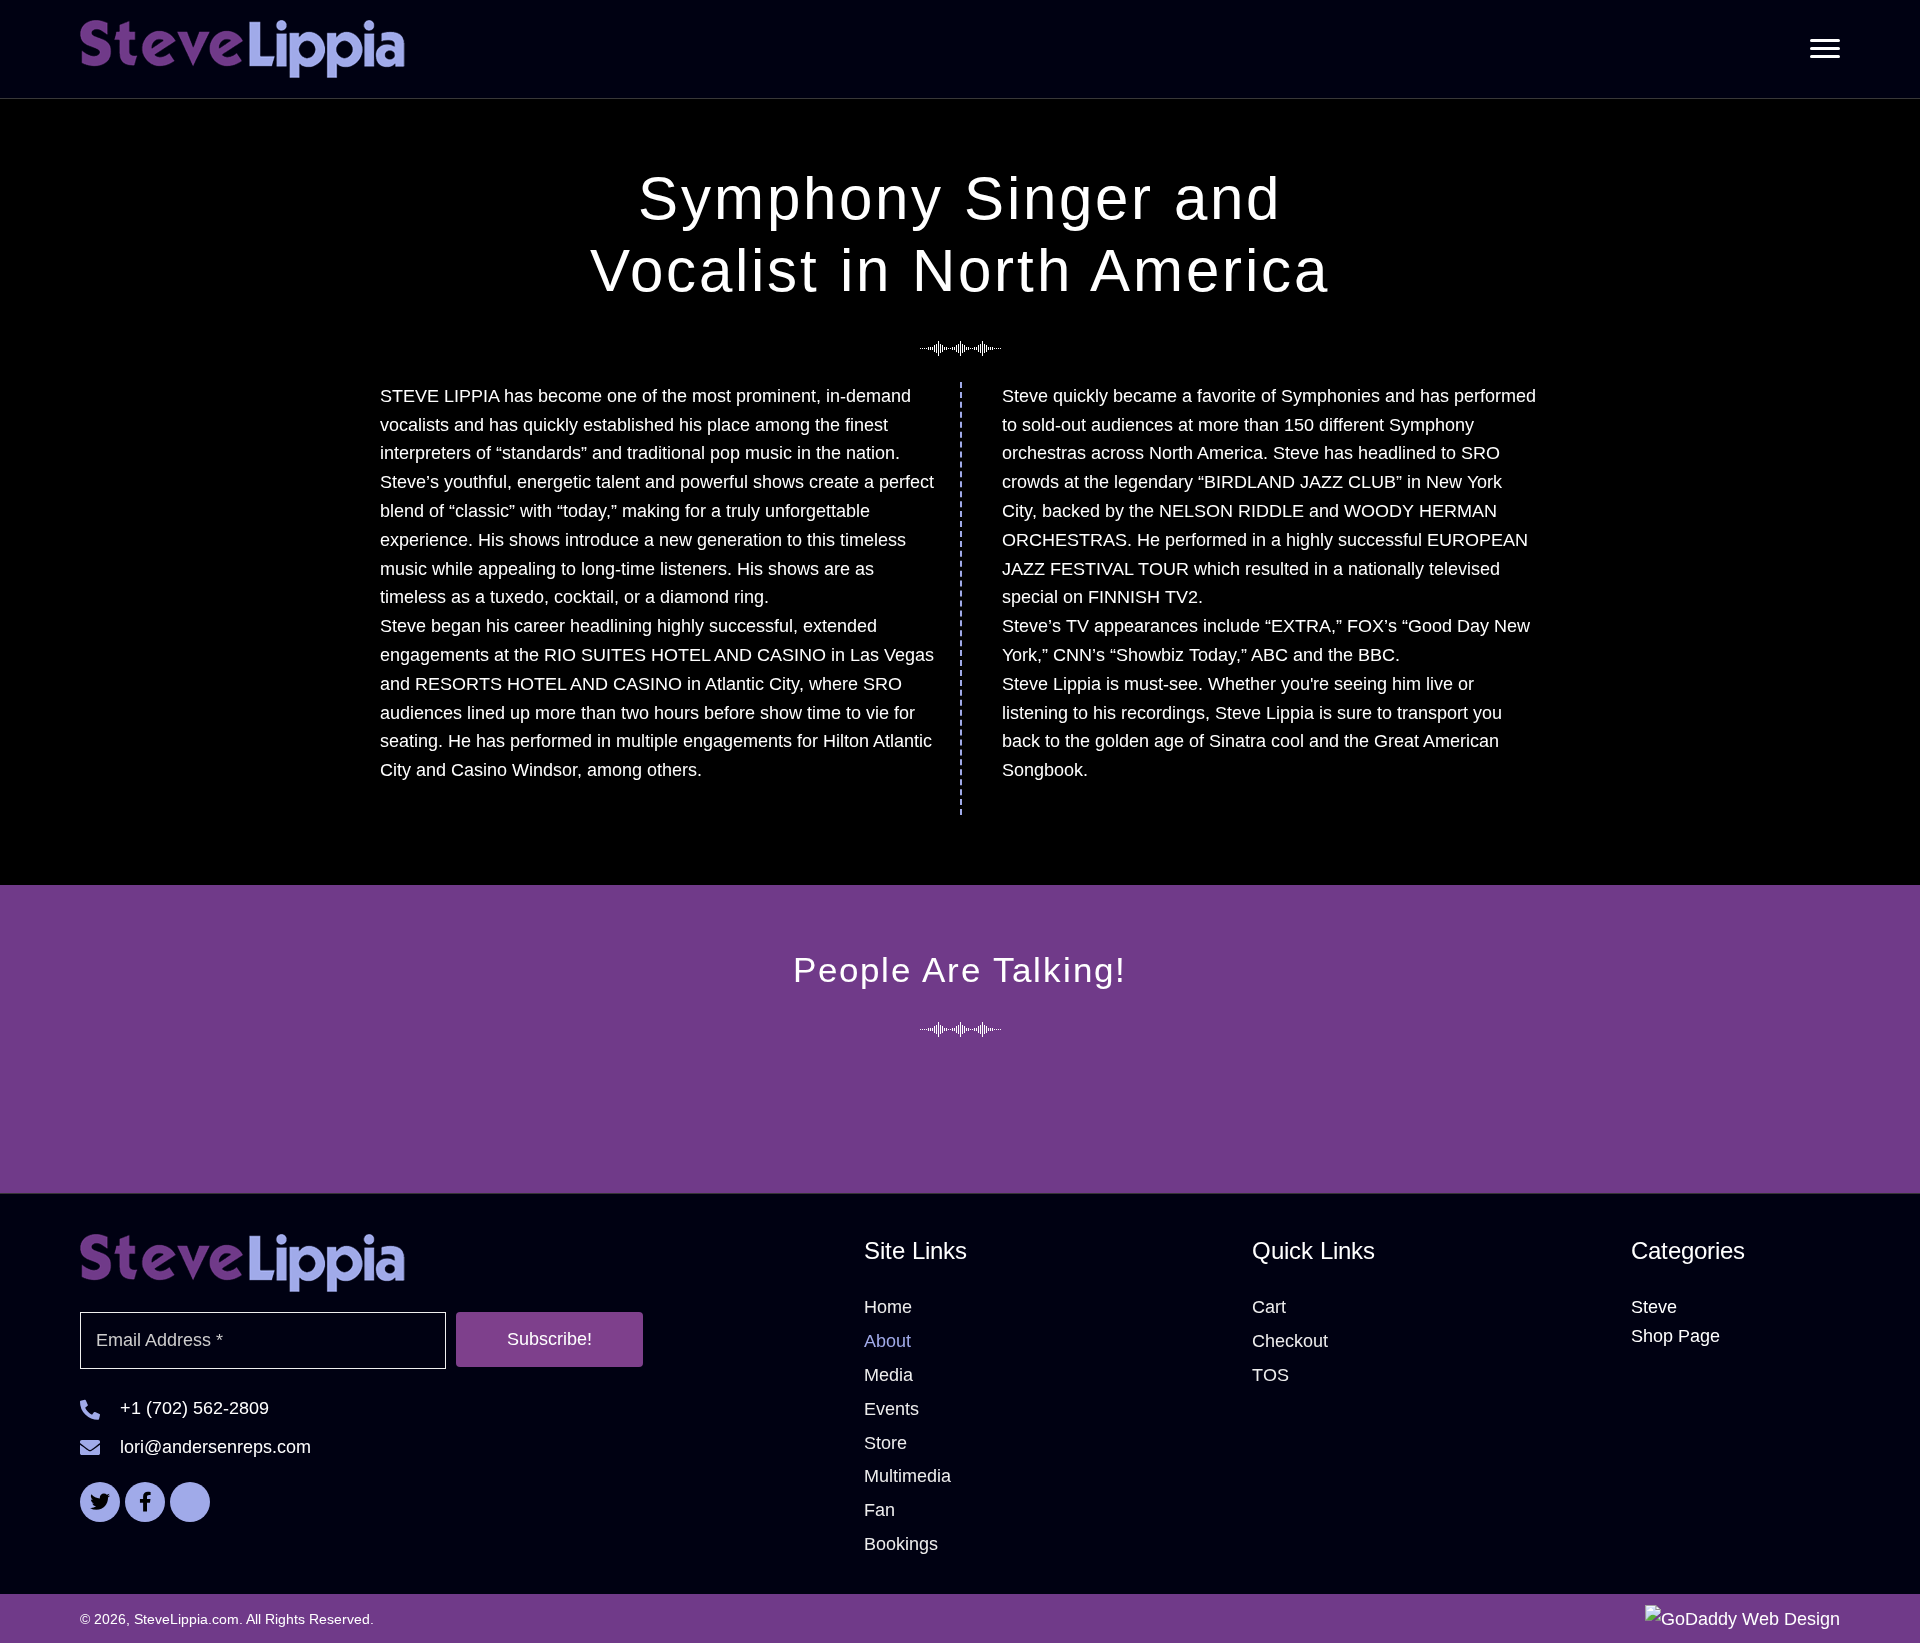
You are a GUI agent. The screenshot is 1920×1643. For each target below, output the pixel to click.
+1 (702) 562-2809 (194, 1408)
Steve (1654, 1307)
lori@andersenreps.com (215, 1447)
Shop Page (1675, 1336)
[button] (1825, 49)
